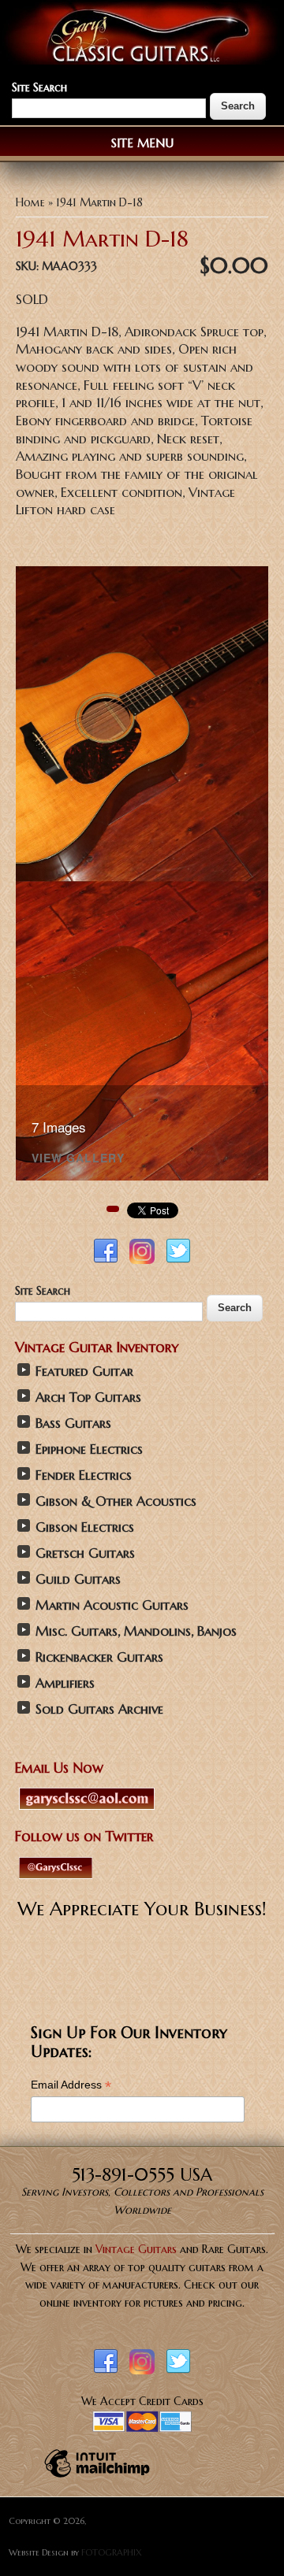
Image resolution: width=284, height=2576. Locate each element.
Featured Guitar (84, 1371)
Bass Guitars (73, 1423)
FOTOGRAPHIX (112, 2552)
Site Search (39, 87)
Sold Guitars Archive (99, 1709)
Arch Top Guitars (88, 1397)
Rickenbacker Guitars (99, 1657)
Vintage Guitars (136, 2249)
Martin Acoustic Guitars (112, 1605)
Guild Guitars (78, 1579)
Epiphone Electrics (89, 1449)
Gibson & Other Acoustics (116, 1501)
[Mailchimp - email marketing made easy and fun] (97, 2477)
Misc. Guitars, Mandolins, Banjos (136, 1631)
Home (30, 202)
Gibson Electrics (85, 1527)
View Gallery (78, 1159)
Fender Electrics (84, 1475)
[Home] (142, 61)
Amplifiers (65, 1683)
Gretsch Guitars (85, 1553)
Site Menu (142, 143)
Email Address (71, 2085)
